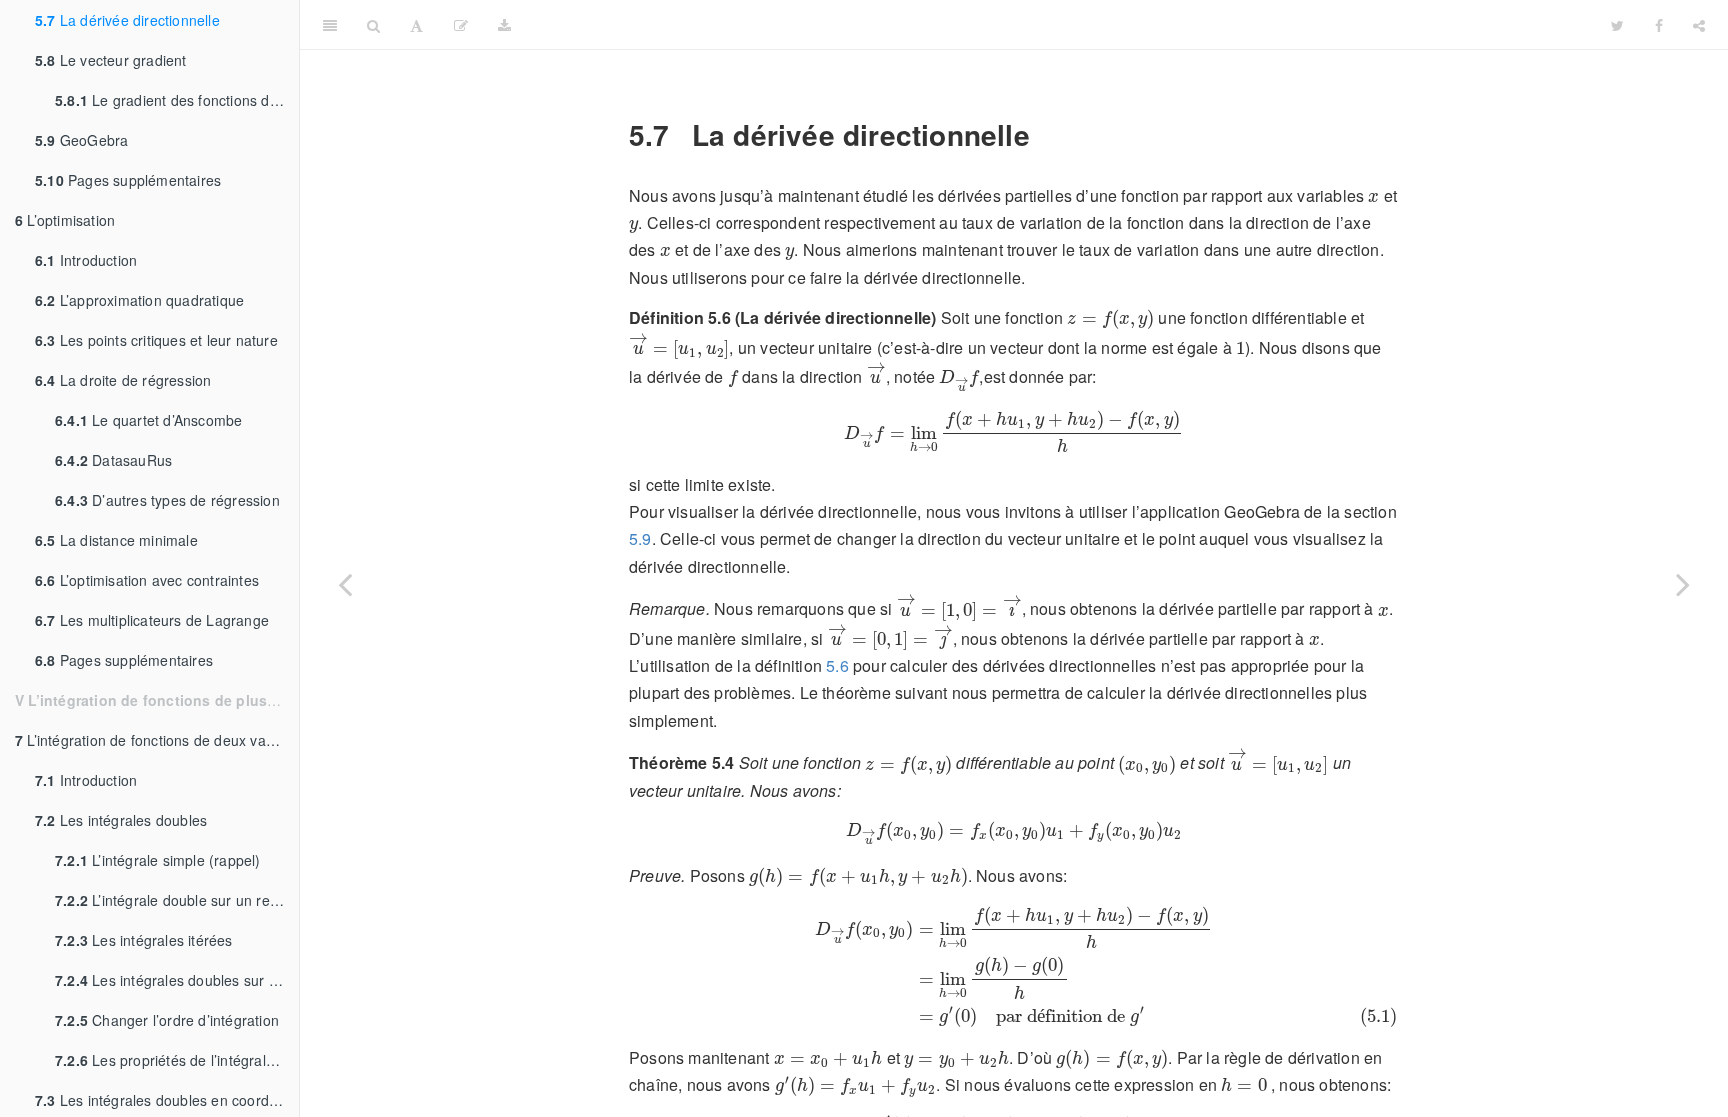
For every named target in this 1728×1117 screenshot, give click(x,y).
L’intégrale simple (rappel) (158, 860)
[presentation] (1373, 197)
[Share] (1699, 25)
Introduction (86, 260)
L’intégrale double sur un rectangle (177, 900)
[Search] (373, 25)
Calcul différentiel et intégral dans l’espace (1061, 24)
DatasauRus (113, 460)
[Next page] (1683, 583)
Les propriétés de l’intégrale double (177, 1060)
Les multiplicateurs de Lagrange (152, 620)
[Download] (504, 25)
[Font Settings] (416, 25)
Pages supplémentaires (128, 180)
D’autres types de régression (167, 500)
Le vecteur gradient (111, 60)
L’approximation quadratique (139, 300)
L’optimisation (65, 220)
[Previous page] (345, 583)
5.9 (640, 538)
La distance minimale (116, 540)
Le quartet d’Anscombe (148, 420)
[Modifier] (461, 25)
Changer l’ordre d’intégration (167, 1020)
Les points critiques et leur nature (156, 340)
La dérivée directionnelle (127, 20)
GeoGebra (81, 140)
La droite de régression (123, 380)
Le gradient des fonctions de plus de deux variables (177, 100)
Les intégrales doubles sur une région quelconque (177, 980)
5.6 (837, 665)
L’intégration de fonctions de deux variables (157, 740)
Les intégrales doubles (121, 820)
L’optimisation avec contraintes (147, 580)
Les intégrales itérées (144, 940)
